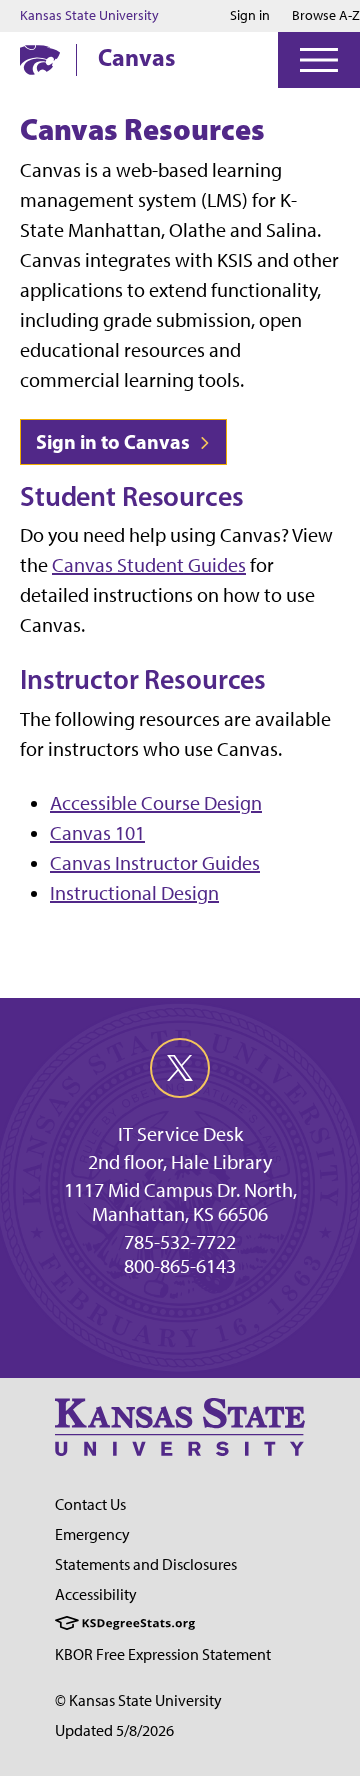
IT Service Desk (180, 1134)
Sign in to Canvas (115, 441)
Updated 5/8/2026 (114, 1730)
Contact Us (90, 1504)
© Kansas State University (138, 1700)
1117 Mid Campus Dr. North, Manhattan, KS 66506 (180, 1202)
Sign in (250, 16)
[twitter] (180, 1068)
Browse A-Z (326, 15)
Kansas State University (89, 16)
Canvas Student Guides (149, 565)
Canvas (136, 57)
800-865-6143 (180, 1266)
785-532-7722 (180, 1242)
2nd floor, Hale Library (180, 1162)
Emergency (92, 1534)
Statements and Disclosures (146, 1564)
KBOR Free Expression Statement (163, 1654)
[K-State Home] (40, 59)
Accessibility (96, 1594)
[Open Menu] (319, 60)
